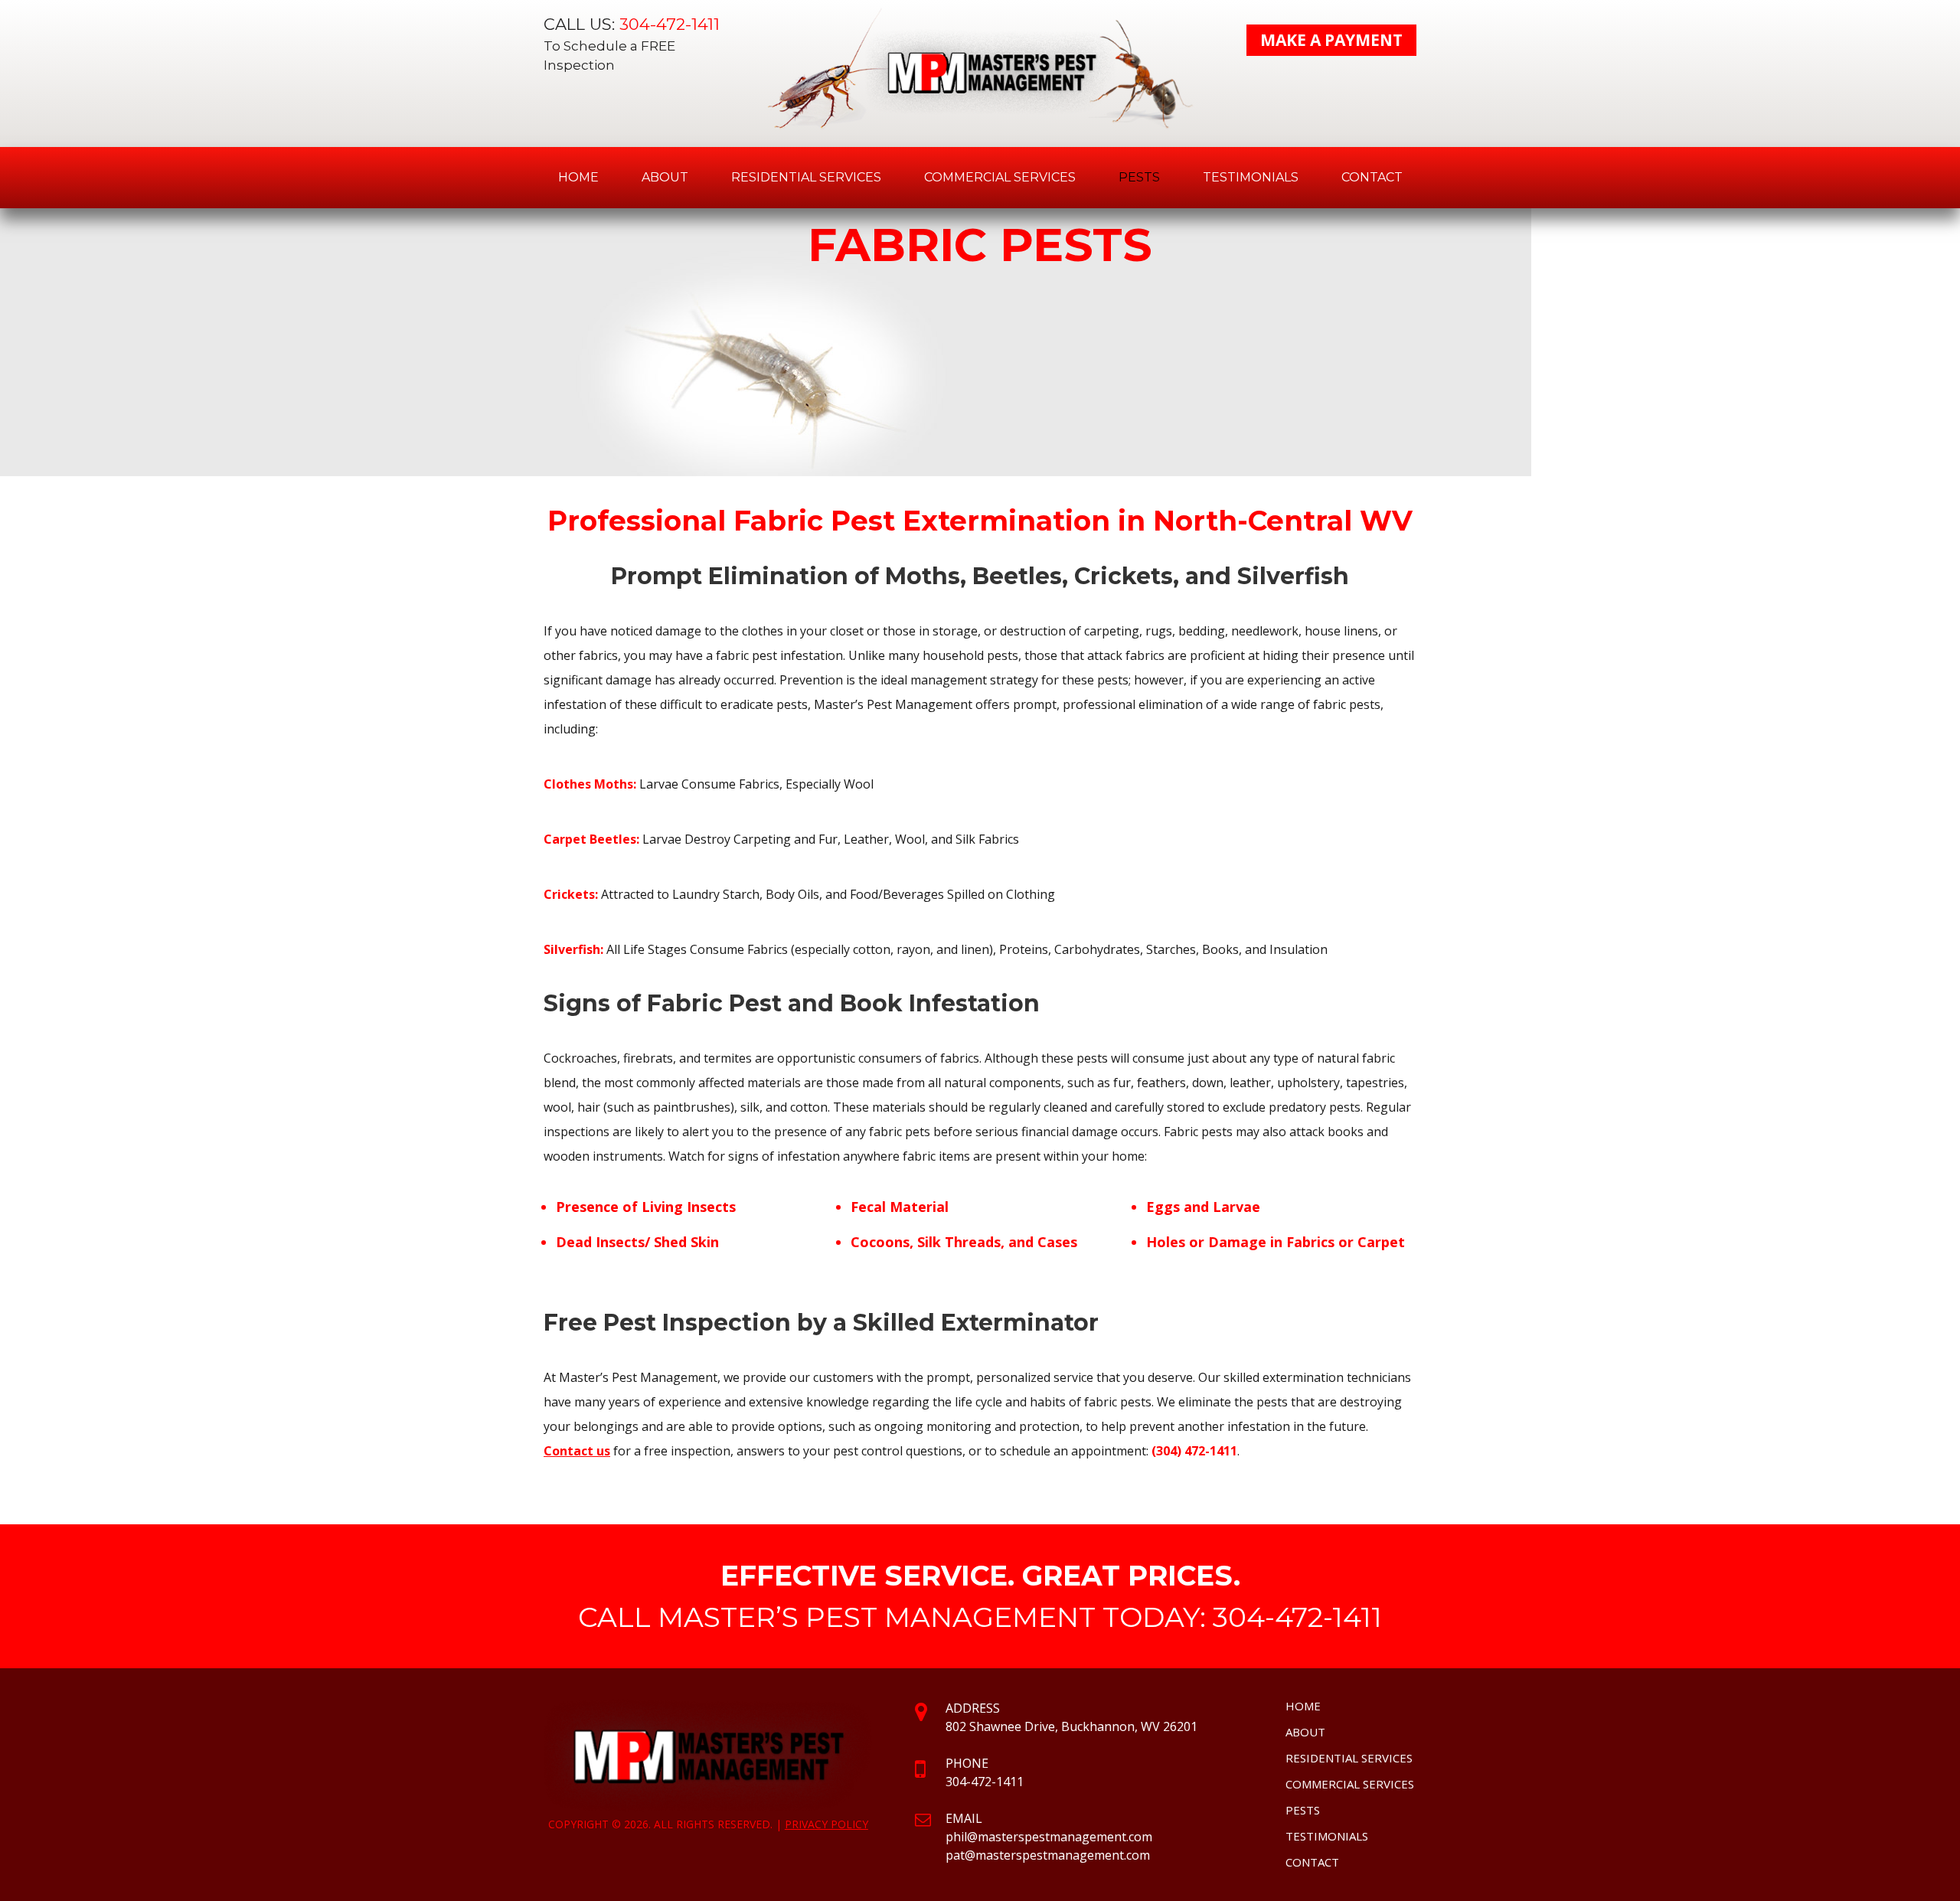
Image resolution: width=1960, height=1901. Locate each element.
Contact (1372, 177)
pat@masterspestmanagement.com (1048, 1855)
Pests (1139, 177)
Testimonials (1251, 177)
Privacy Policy (826, 1824)
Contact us (577, 1451)
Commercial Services (1000, 177)
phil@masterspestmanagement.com (1049, 1837)
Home (578, 177)
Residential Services (806, 177)
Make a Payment (1331, 40)
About (665, 177)
